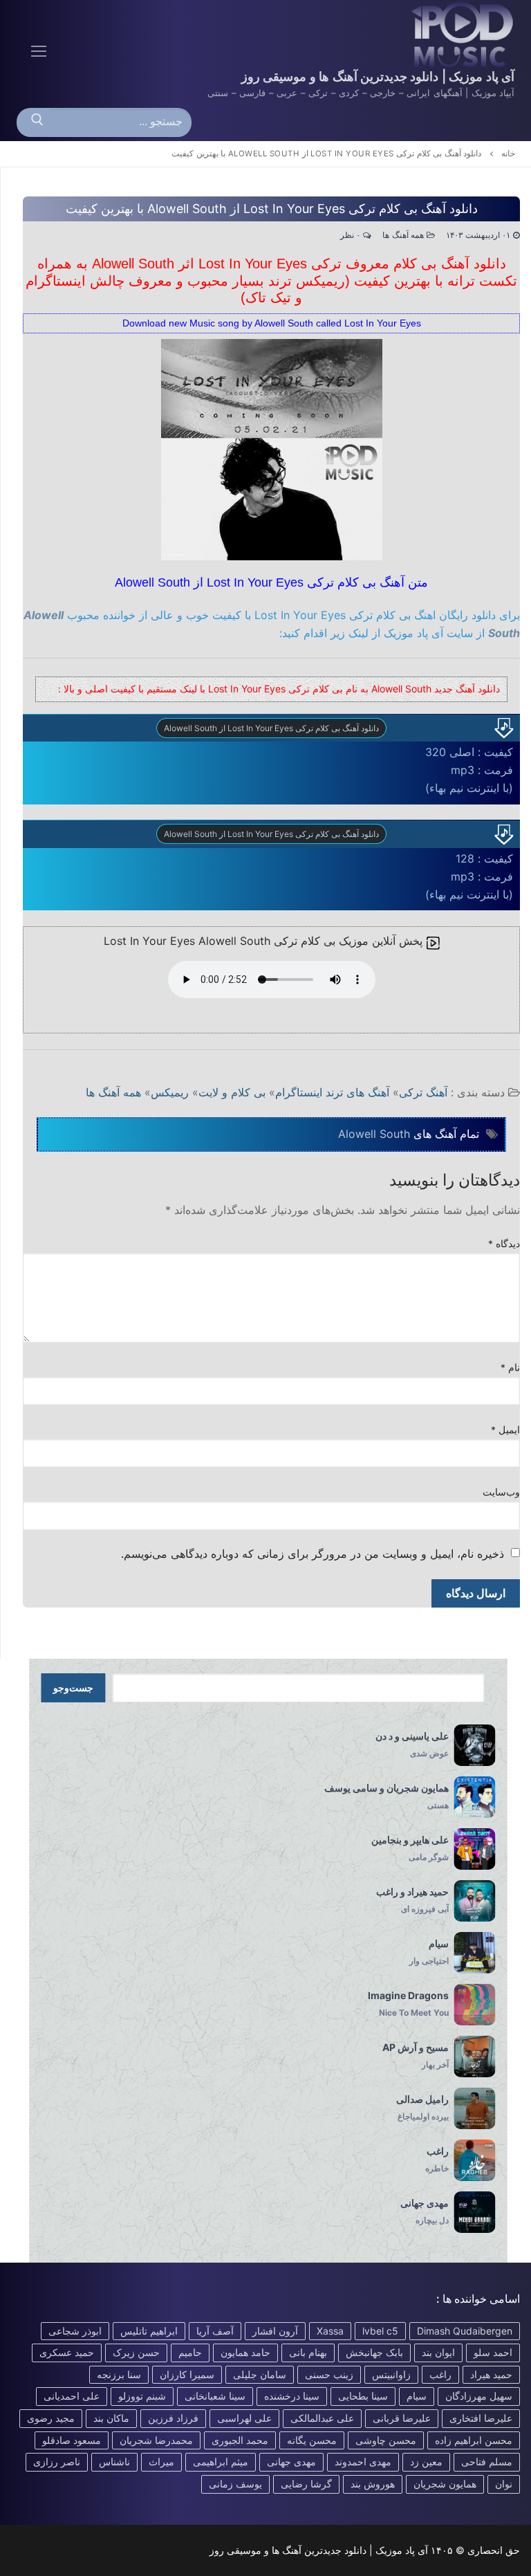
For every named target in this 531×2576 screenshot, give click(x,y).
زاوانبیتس (391, 2374)
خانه (508, 154)
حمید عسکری (67, 2352)
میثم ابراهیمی (221, 2462)
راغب (440, 2374)
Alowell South (374, 1134)
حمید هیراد (491, 2374)
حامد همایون (245, 2352)
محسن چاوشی (386, 2440)
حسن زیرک (136, 2352)
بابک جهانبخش (374, 2352)
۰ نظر (352, 235)
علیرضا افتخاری (481, 2418)
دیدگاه (504, 1244)
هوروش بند (373, 2484)
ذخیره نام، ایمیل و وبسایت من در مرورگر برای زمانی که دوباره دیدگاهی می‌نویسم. (313, 1554)
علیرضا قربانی (402, 2418)
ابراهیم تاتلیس (149, 2331)
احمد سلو (493, 2352)
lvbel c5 (380, 2331)
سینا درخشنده (292, 2396)
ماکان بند (111, 2418)
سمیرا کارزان (187, 2374)
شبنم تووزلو (142, 2396)
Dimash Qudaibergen (465, 2331)
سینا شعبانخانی (215, 2396)
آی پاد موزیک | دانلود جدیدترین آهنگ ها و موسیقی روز (378, 76)
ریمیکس (170, 1092)
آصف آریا (215, 2331)
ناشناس (114, 2462)
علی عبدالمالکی (322, 2418)
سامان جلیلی (260, 2374)
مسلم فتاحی (487, 2462)
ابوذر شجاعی (75, 2331)
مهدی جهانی (291, 2462)
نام (511, 1368)
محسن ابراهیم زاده (474, 2440)
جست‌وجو (73, 1688)
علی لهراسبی (244, 2418)
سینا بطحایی (363, 2396)
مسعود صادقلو (72, 2440)
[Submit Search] (37, 122)
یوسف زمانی (235, 2484)
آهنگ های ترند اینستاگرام (332, 1092)
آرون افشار (275, 2331)
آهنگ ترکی (423, 1092)
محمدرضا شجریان (156, 2440)
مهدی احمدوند (363, 2462)
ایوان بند (438, 2352)
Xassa (330, 2331)
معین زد (426, 2462)
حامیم (190, 2352)
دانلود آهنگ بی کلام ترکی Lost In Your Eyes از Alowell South (271, 728)
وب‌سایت (501, 1492)
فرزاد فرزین (173, 2418)
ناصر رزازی (57, 2462)
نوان (504, 2484)
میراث (161, 2462)
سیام (417, 2396)
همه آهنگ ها (404, 235)
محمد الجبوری (240, 2440)
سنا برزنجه (119, 2374)
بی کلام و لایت (232, 1092)
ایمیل (506, 1430)
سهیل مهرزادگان (479, 2396)
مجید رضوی (51, 2418)
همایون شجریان (445, 2484)
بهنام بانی (308, 2352)
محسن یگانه (312, 2440)
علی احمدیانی (72, 2396)
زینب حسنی (329, 2374)
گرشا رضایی (306, 2484)
